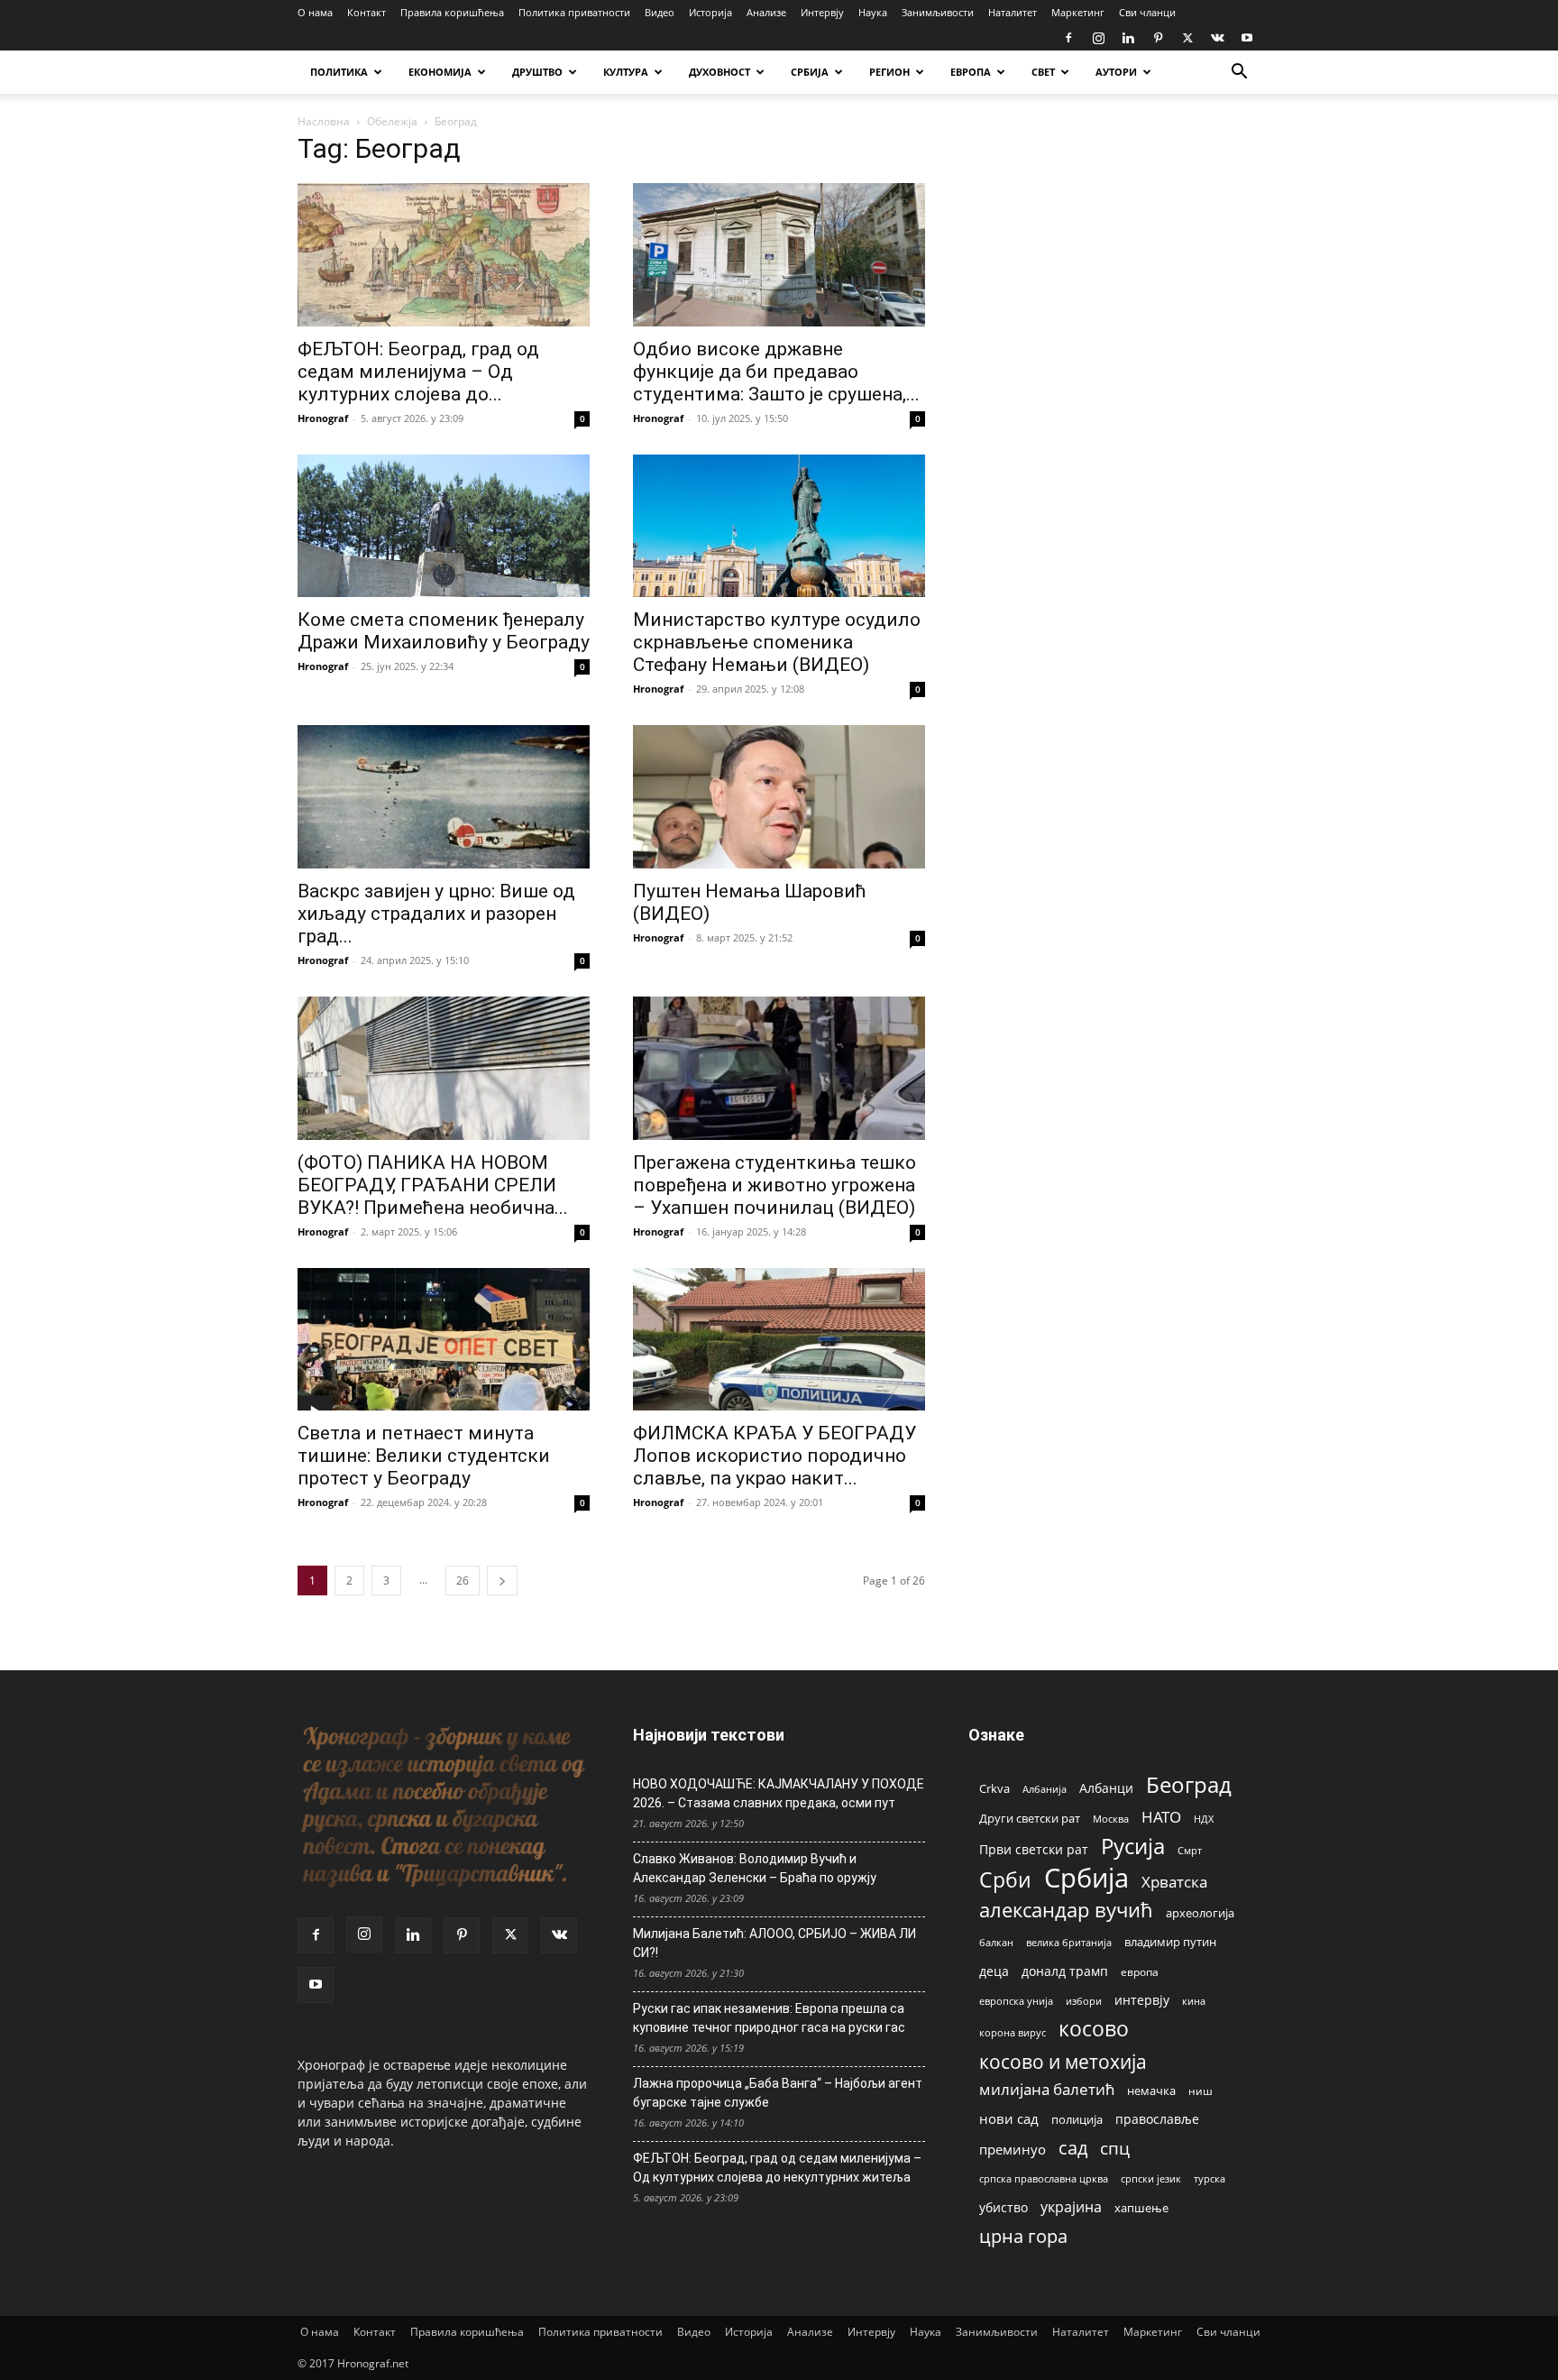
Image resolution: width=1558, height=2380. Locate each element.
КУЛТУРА (626, 72)
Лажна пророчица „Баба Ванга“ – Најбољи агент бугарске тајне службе (778, 2093)
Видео (660, 12)
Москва (1111, 1819)
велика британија (1069, 1942)
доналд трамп (1065, 1971)
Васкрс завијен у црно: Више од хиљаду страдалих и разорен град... (436, 914)
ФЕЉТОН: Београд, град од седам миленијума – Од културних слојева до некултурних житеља (777, 2168)
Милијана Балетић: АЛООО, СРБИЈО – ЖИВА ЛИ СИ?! (774, 1943)
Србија (1086, 1878)
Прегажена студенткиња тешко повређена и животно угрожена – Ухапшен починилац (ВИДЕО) (774, 1185)
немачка (1151, 2091)
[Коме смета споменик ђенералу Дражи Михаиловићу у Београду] (444, 526)
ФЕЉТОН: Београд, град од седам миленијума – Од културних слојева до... (418, 372)
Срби (1005, 1880)
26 (463, 1581)
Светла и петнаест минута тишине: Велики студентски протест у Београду (424, 1456)
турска (1210, 2178)
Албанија (1045, 1789)
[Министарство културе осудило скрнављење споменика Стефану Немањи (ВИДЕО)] (779, 526)
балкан (996, 1943)
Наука (873, 12)
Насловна (324, 121)
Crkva (994, 1788)
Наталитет (1013, 12)
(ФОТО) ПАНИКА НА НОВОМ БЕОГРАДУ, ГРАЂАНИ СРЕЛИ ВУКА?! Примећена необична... (433, 1185)
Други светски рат (1030, 1818)
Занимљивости (938, 12)
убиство (1004, 2207)
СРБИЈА (810, 72)
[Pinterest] (1158, 38)
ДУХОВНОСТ (719, 72)
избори (1084, 2001)
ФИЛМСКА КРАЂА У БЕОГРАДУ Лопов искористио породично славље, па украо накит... (774, 1456)
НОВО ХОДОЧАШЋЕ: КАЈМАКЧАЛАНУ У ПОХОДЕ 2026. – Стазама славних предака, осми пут (779, 1793)
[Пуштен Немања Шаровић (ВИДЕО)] (779, 797)
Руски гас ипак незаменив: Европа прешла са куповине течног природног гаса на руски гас (769, 2018)
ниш (1201, 2091)
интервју (1142, 2000)
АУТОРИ (1116, 72)
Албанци (1106, 1788)
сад (1073, 2148)
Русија (1133, 1847)
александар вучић (1066, 1910)
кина (1194, 2001)
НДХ (1204, 1819)
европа (1140, 1971)
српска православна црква (1044, 2179)
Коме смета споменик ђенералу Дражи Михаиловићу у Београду (444, 631)
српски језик (1151, 2178)
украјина (1071, 2207)
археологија (1200, 1913)
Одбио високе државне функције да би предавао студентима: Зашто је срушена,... (776, 372)
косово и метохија (1063, 2061)
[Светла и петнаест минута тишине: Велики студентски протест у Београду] (444, 1340)
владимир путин (1170, 1942)
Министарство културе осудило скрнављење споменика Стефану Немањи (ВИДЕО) (777, 642)
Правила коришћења (452, 12)
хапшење (1141, 2208)
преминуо (1013, 2149)
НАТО (1161, 1817)
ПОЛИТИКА (339, 72)
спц (1115, 2148)
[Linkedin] (1128, 38)
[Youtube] (1247, 38)
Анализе (766, 12)
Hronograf (323, 418)
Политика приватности (574, 12)
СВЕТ (1043, 72)
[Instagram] (1098, 38)
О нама (315, 12)
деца (994, 1971)
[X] (1187, 38)
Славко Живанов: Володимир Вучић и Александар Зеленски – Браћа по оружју (755, 1868)
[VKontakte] (1217, 38)
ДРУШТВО (537, 72)
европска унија (1016, 2001)
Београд (1189, 1784)
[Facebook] (1068, 38)
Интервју (822, 12)
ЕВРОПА (971, 72)
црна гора (1023, 2236)
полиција (1077, 2119)
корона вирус (1013, 2033)
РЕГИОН (889, 72)
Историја (710, 12)
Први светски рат (1034, 1849)
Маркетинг (1078, 12)
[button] (1239, 74)
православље (1157, 2119)
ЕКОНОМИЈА (440, 72)
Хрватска (1174, 1882)
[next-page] (502, 1581)
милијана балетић (1047, 2089)
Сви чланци (1147, 12)
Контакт (367, 12)
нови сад (1009, 2118)
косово (1094, 2029)
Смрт (1190, 1850)
